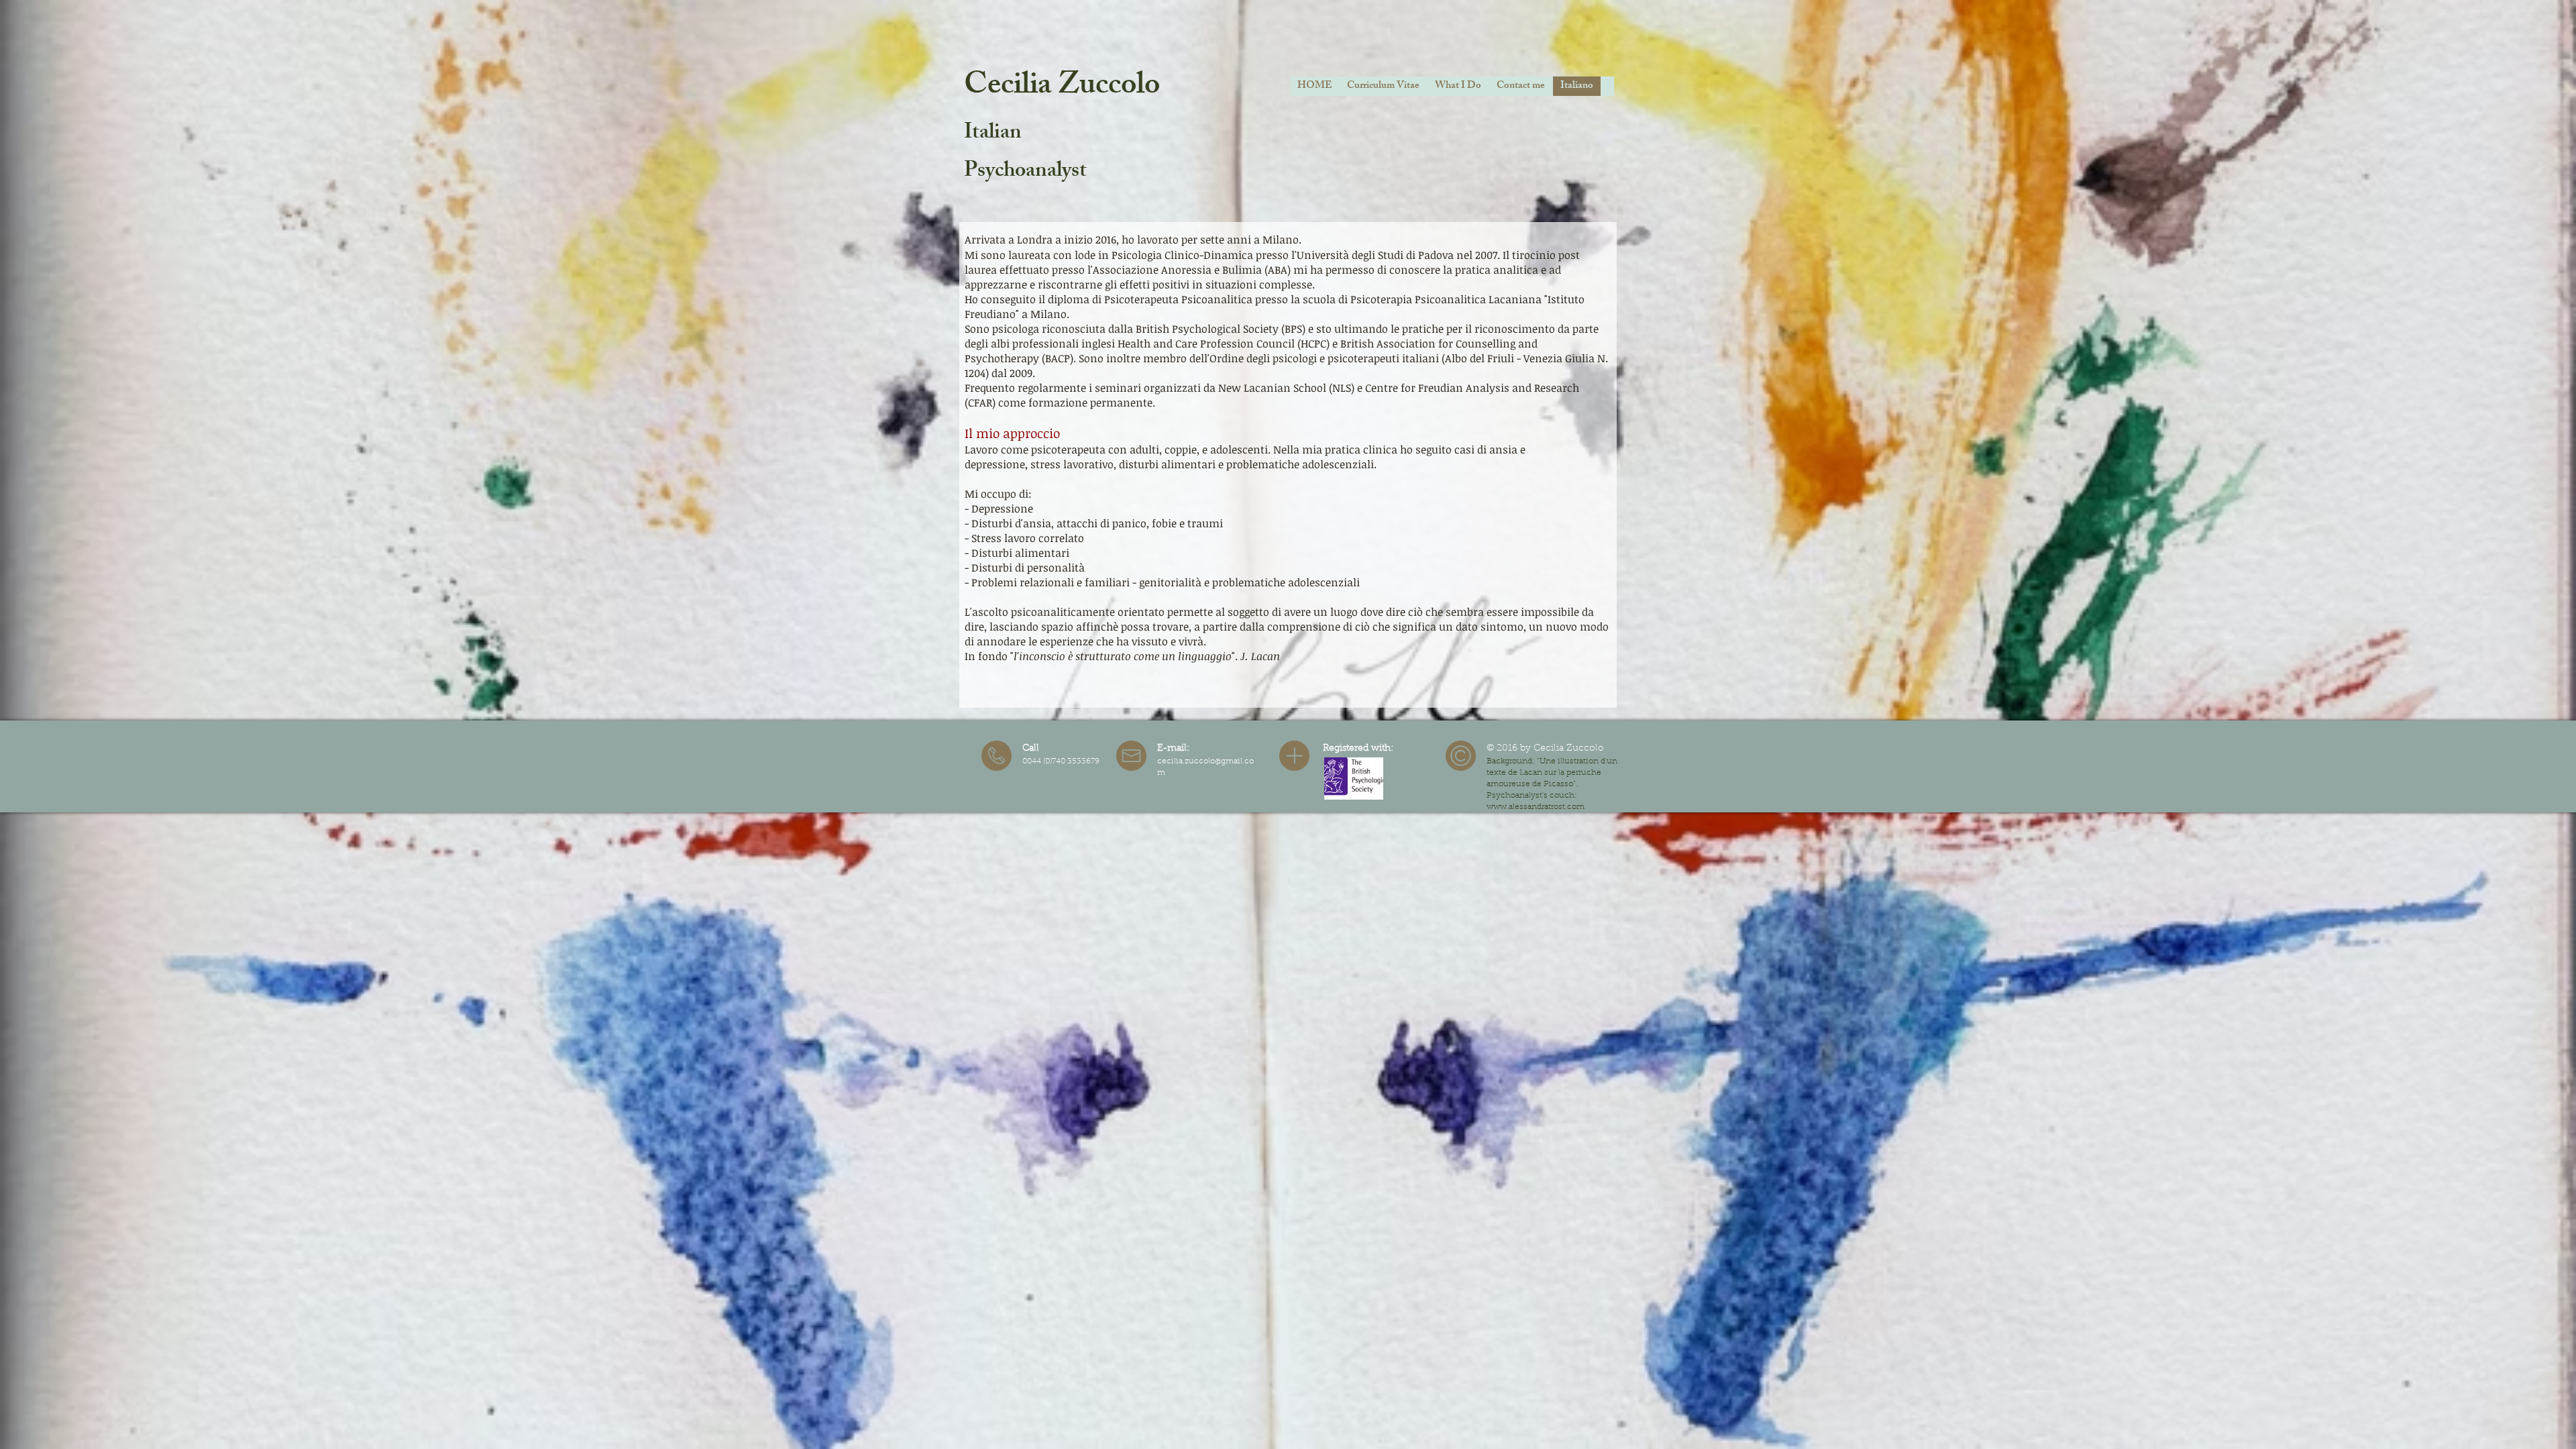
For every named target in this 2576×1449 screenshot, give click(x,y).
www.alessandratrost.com (1536, 807)
